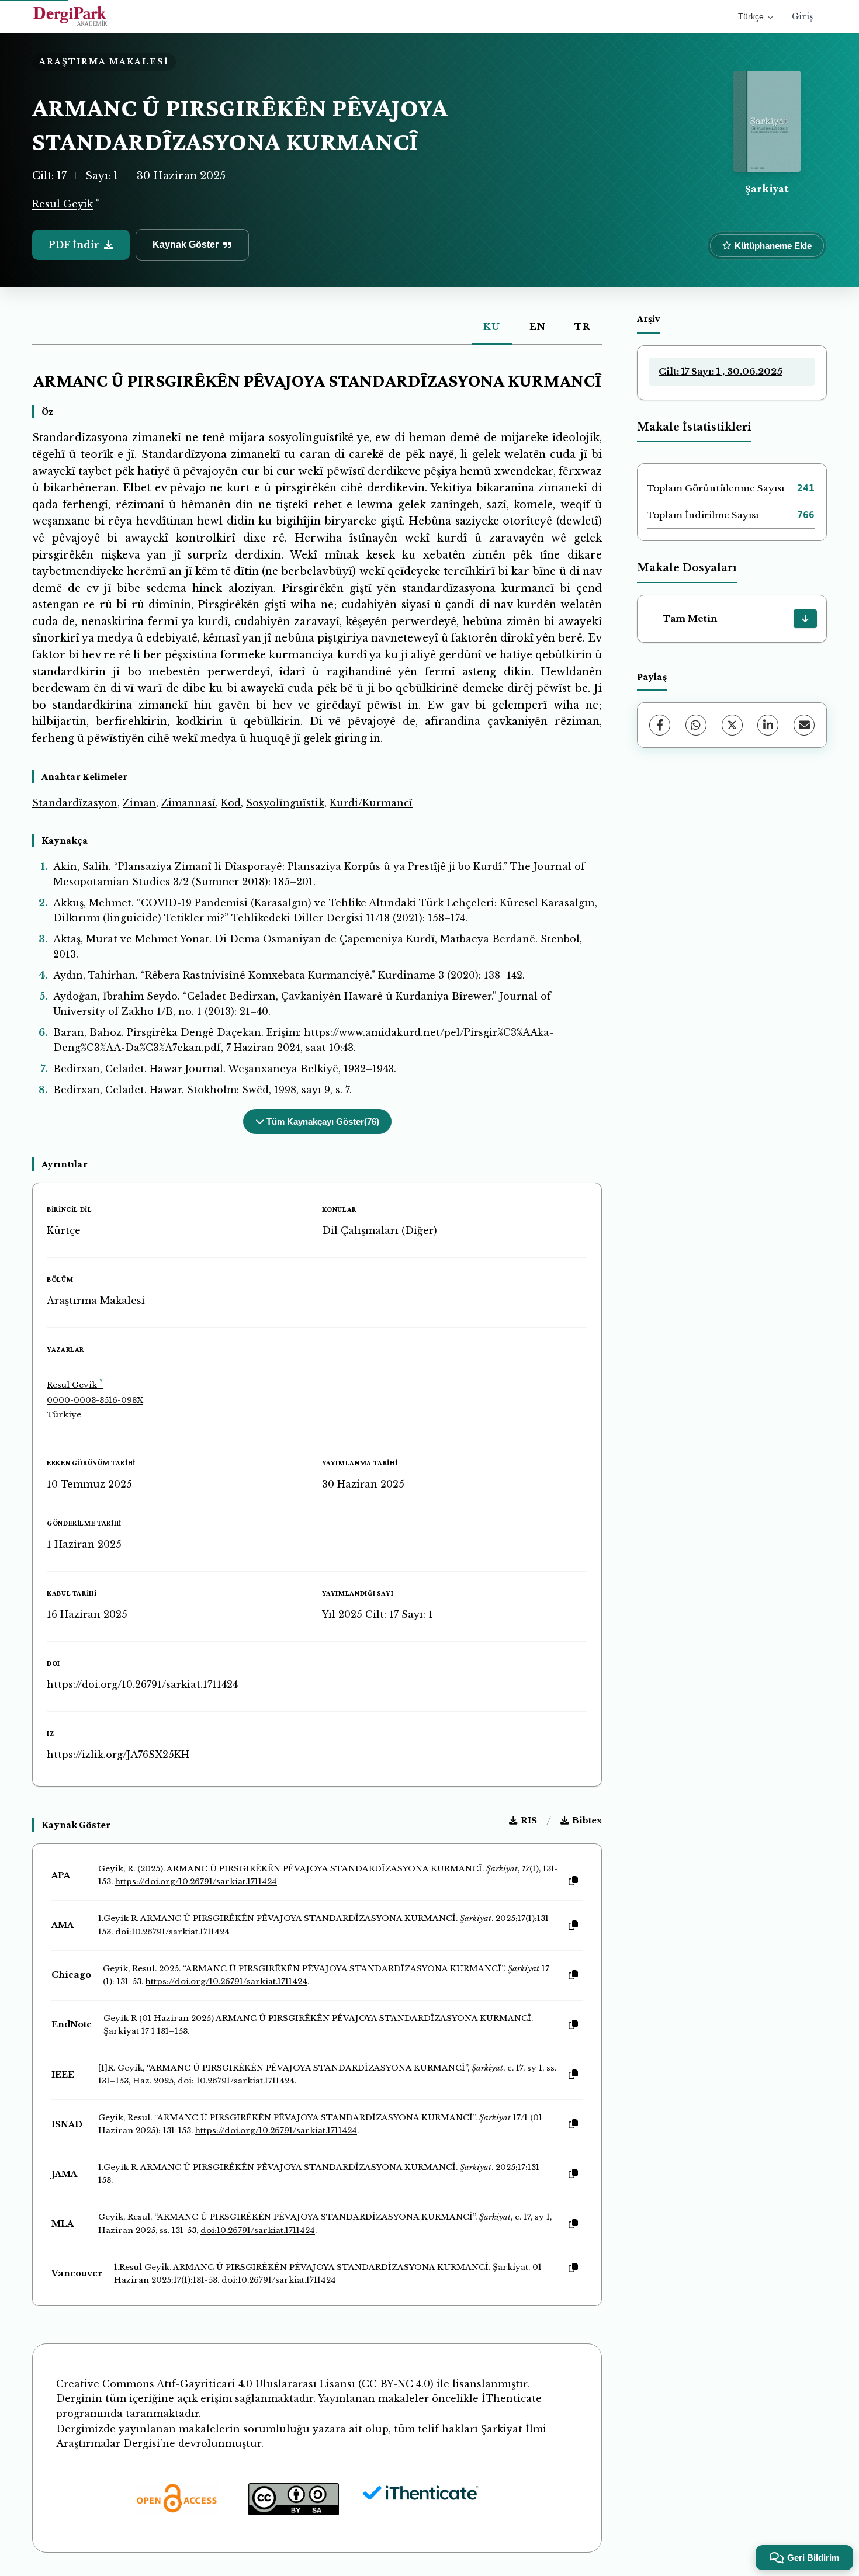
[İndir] (805, 619)
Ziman (139, 803)
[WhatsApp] (696, 725)
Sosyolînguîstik (285, 803)
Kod (231, 803)
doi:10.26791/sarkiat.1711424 (172, 1932)
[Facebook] (660, 725)
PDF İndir (74, 245)
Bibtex (587, 1821)
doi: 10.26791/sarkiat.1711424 (236, 2081)
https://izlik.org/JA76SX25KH (118, 1755)
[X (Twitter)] (732, 725)
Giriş (802, 16)
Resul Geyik (63, 204)
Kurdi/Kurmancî (371, 803)
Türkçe (751, 16)
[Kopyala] (573, 1881)
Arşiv (649, 318)
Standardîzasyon (75, 803)
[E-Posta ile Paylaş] (804, 725)
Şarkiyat (767, 188)
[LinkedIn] (768, 725)
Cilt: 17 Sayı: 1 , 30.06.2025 (721, 371)
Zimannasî (188, 803)
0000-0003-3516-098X (95, 1400)
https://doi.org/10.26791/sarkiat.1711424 (142, 1684)
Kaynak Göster (186, 245)
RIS (529, 1821)
